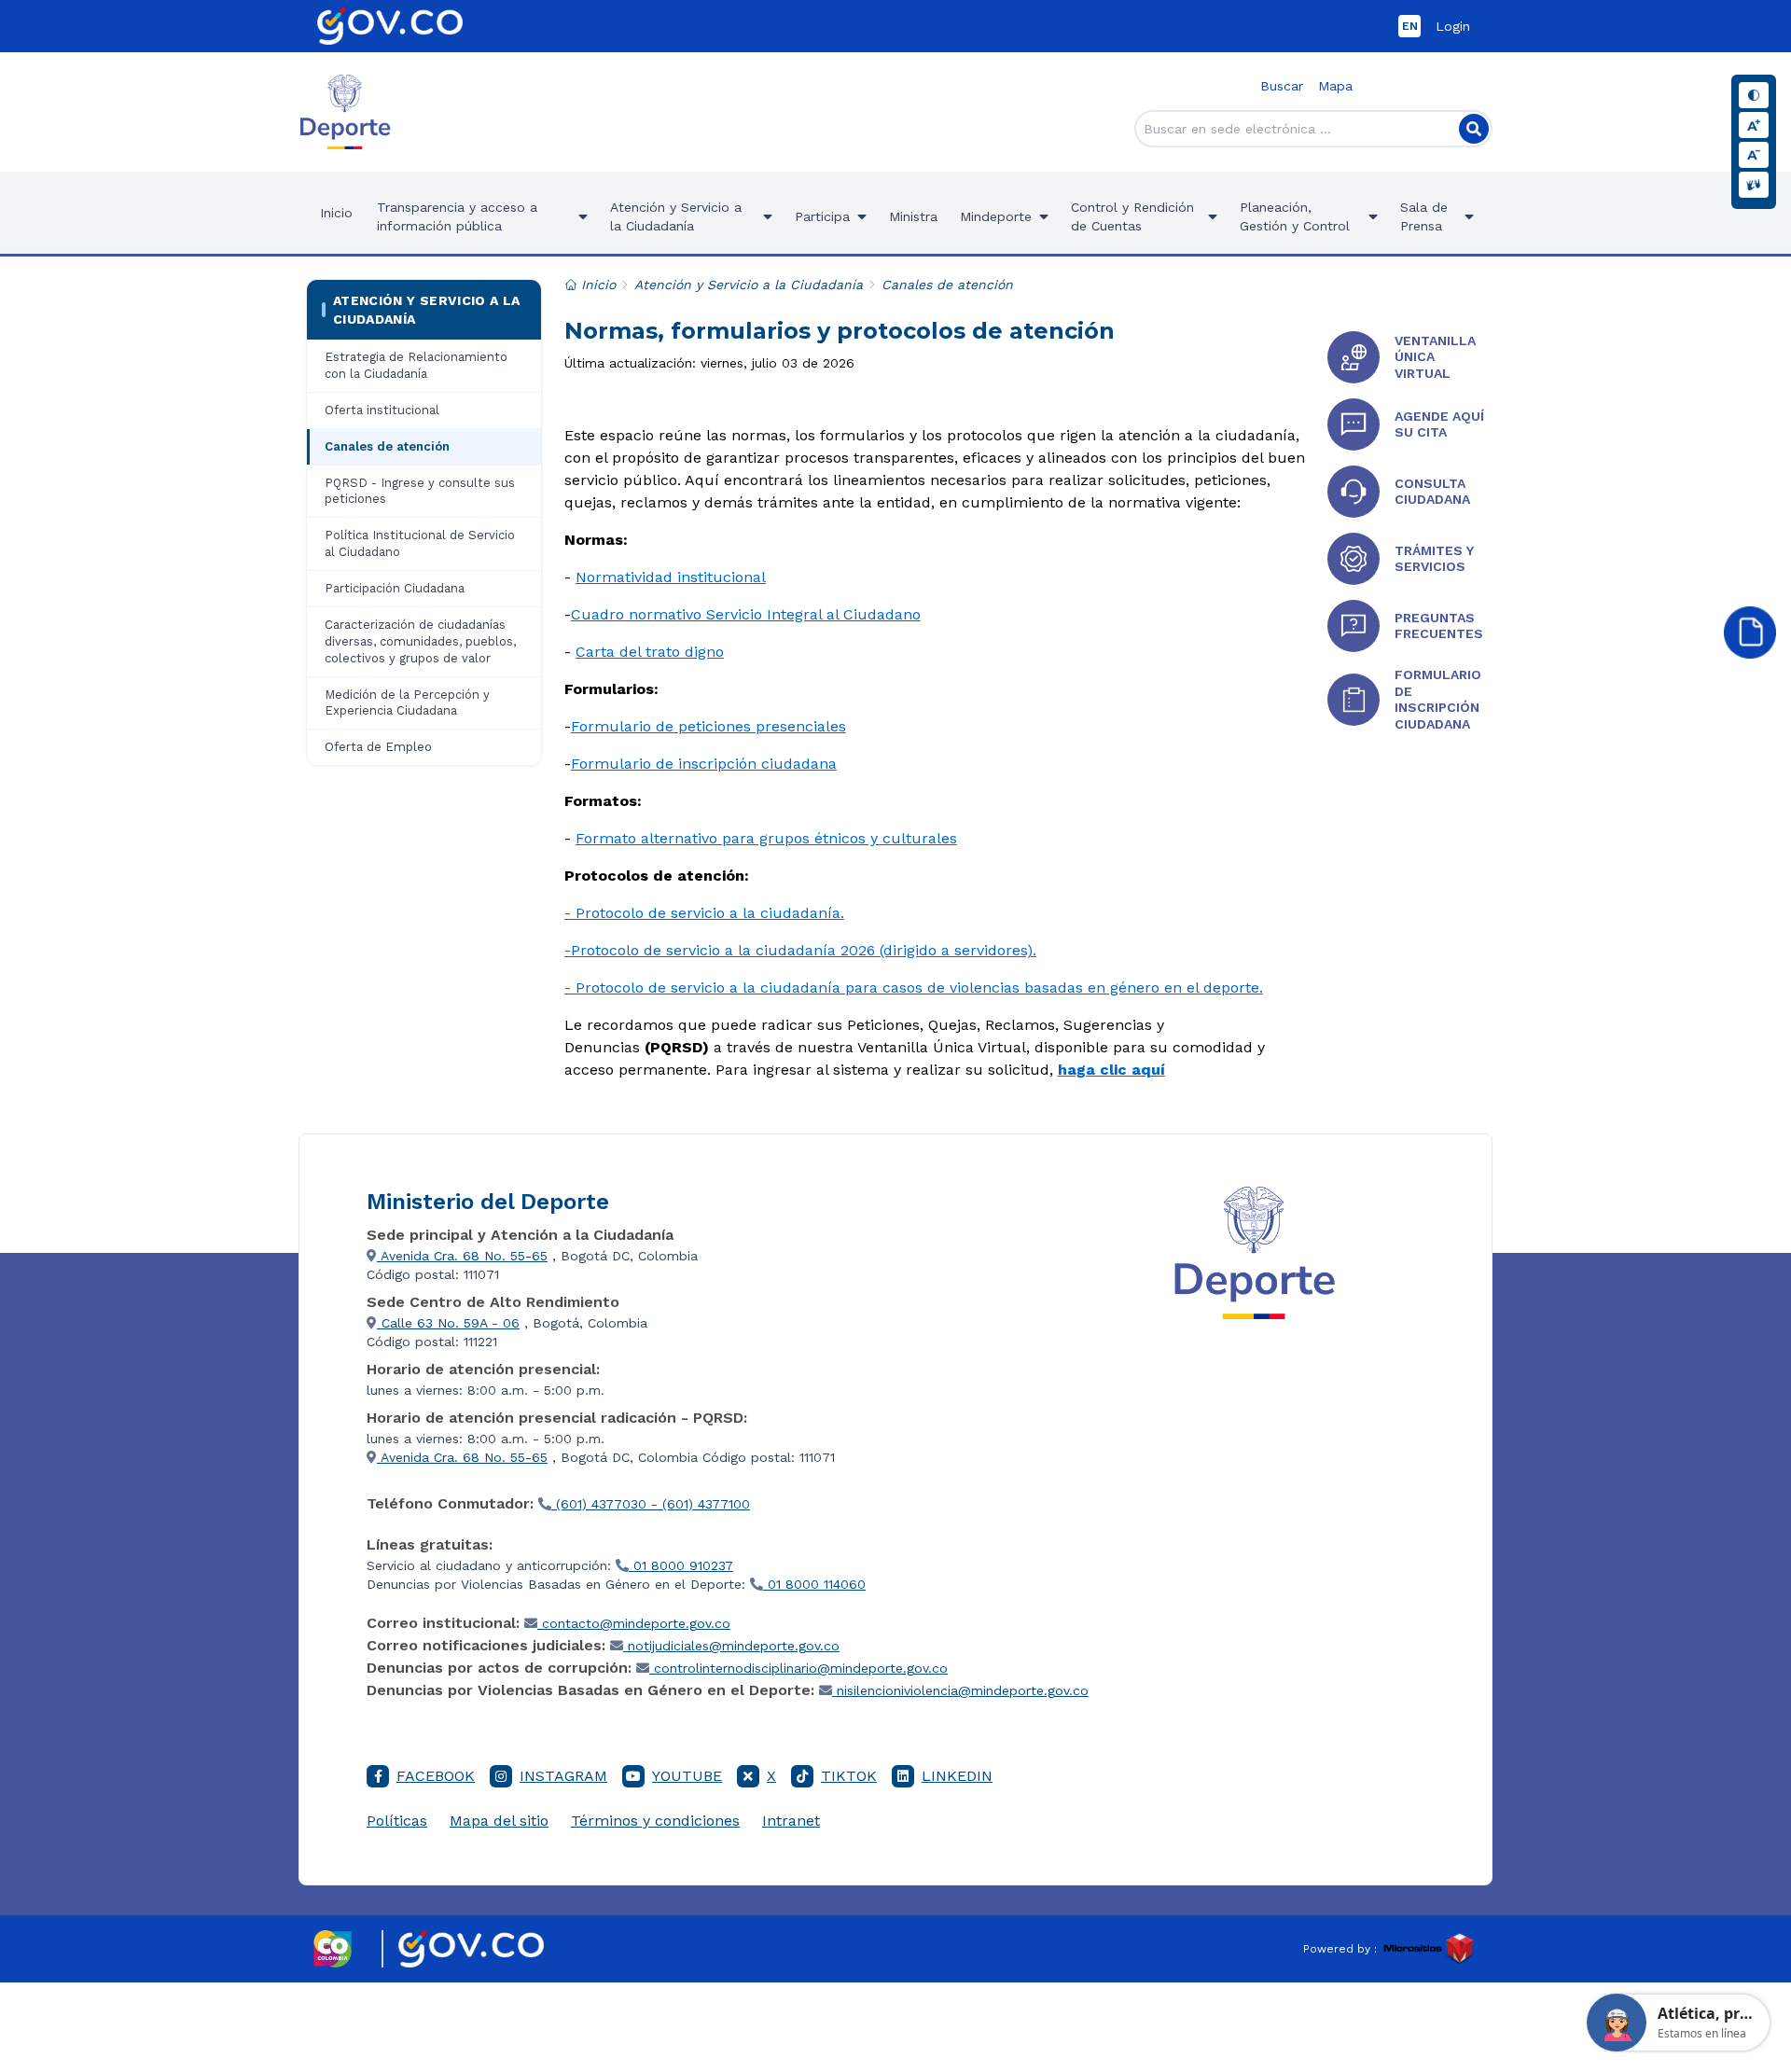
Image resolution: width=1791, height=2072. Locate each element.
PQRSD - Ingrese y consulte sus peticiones (420, 491)
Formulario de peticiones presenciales (708, 726)
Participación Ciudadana (395, 588)
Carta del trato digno (650, 652)
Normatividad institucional (671, 577)
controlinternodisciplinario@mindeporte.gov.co (798, 1668)
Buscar (1282, 86)
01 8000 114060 (814, 1584)
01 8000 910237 (681, 1565)
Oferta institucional (382, 410)
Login (1453, 26)
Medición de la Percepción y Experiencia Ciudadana (407, 703)
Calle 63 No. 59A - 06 (448, 1323)
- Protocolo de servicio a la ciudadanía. (704, 913)
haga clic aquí (1111, 1070)
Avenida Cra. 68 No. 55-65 (462, 1256)
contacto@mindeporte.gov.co (634, 1623)
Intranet (791, 1821)
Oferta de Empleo (378, 747)
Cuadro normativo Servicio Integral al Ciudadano (746, 614)
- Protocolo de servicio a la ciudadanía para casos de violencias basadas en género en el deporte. (914, 987)
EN (1410, 26)
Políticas (397, 1821)
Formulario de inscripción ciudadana (704, 764)
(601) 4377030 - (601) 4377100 (651, 1504)
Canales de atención (387, 446)
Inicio (336, 213)
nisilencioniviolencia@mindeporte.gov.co (960, 1690)
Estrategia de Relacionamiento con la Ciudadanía (416, 365)
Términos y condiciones (655, 1821)
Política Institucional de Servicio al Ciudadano (420, 543)
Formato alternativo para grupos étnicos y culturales (766, 838)
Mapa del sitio (499, 1821)
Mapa (1335, 86)
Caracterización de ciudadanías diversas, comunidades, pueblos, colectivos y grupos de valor (420, 641)
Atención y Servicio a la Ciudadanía (426, 310)
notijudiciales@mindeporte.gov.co (731, 1646)
